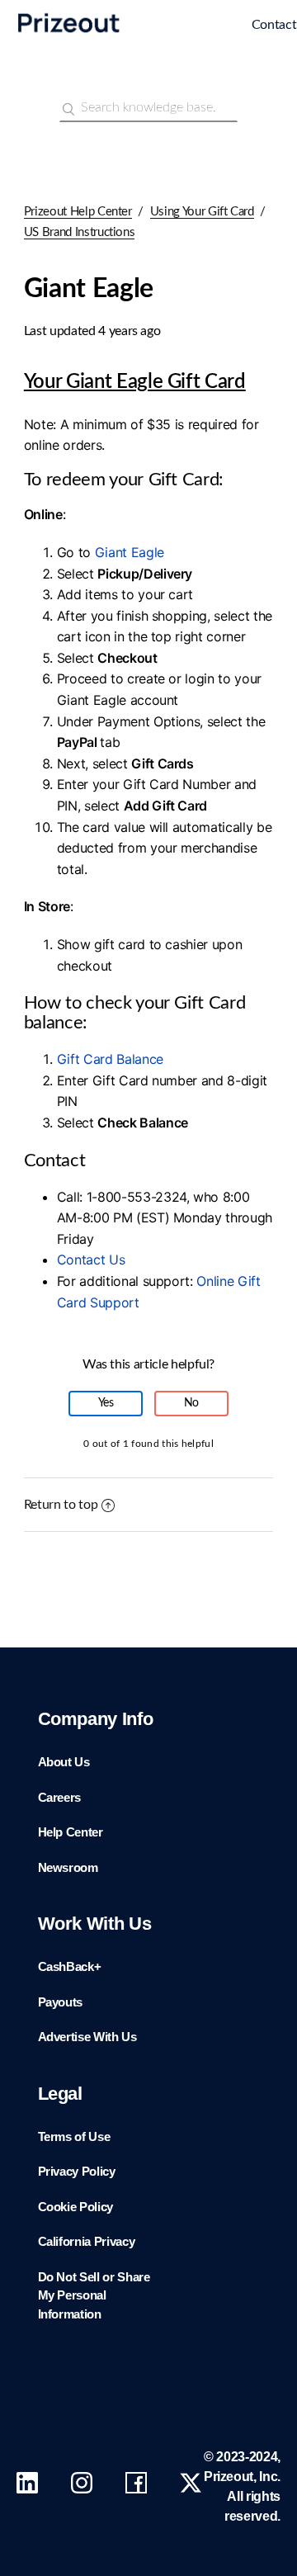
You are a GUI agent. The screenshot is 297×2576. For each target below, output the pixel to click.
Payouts (61, 2002)
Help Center (71, 1832)
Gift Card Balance (110, 1059)
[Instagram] (82, 2487)
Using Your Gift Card (202, 212)
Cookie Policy (75, 2207)
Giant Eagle (130, 552)
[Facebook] (136, 2487)
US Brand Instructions (80, 232)
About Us (64, 1762)
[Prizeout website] (69, 35)
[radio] (106, 1404)
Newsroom (68, 1867)
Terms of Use (74, 2136)
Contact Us (91, 1260)
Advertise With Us (87, 2037)
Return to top (61, 1505)
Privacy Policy (77, 2171)
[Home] (172, 26)
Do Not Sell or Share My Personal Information (94, 2295)
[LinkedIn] (27, 2487)
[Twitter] (191, 2487)
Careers (60, 1797)
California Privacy (87, 2241)
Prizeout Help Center (78, 212)
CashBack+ (70, 1966)
